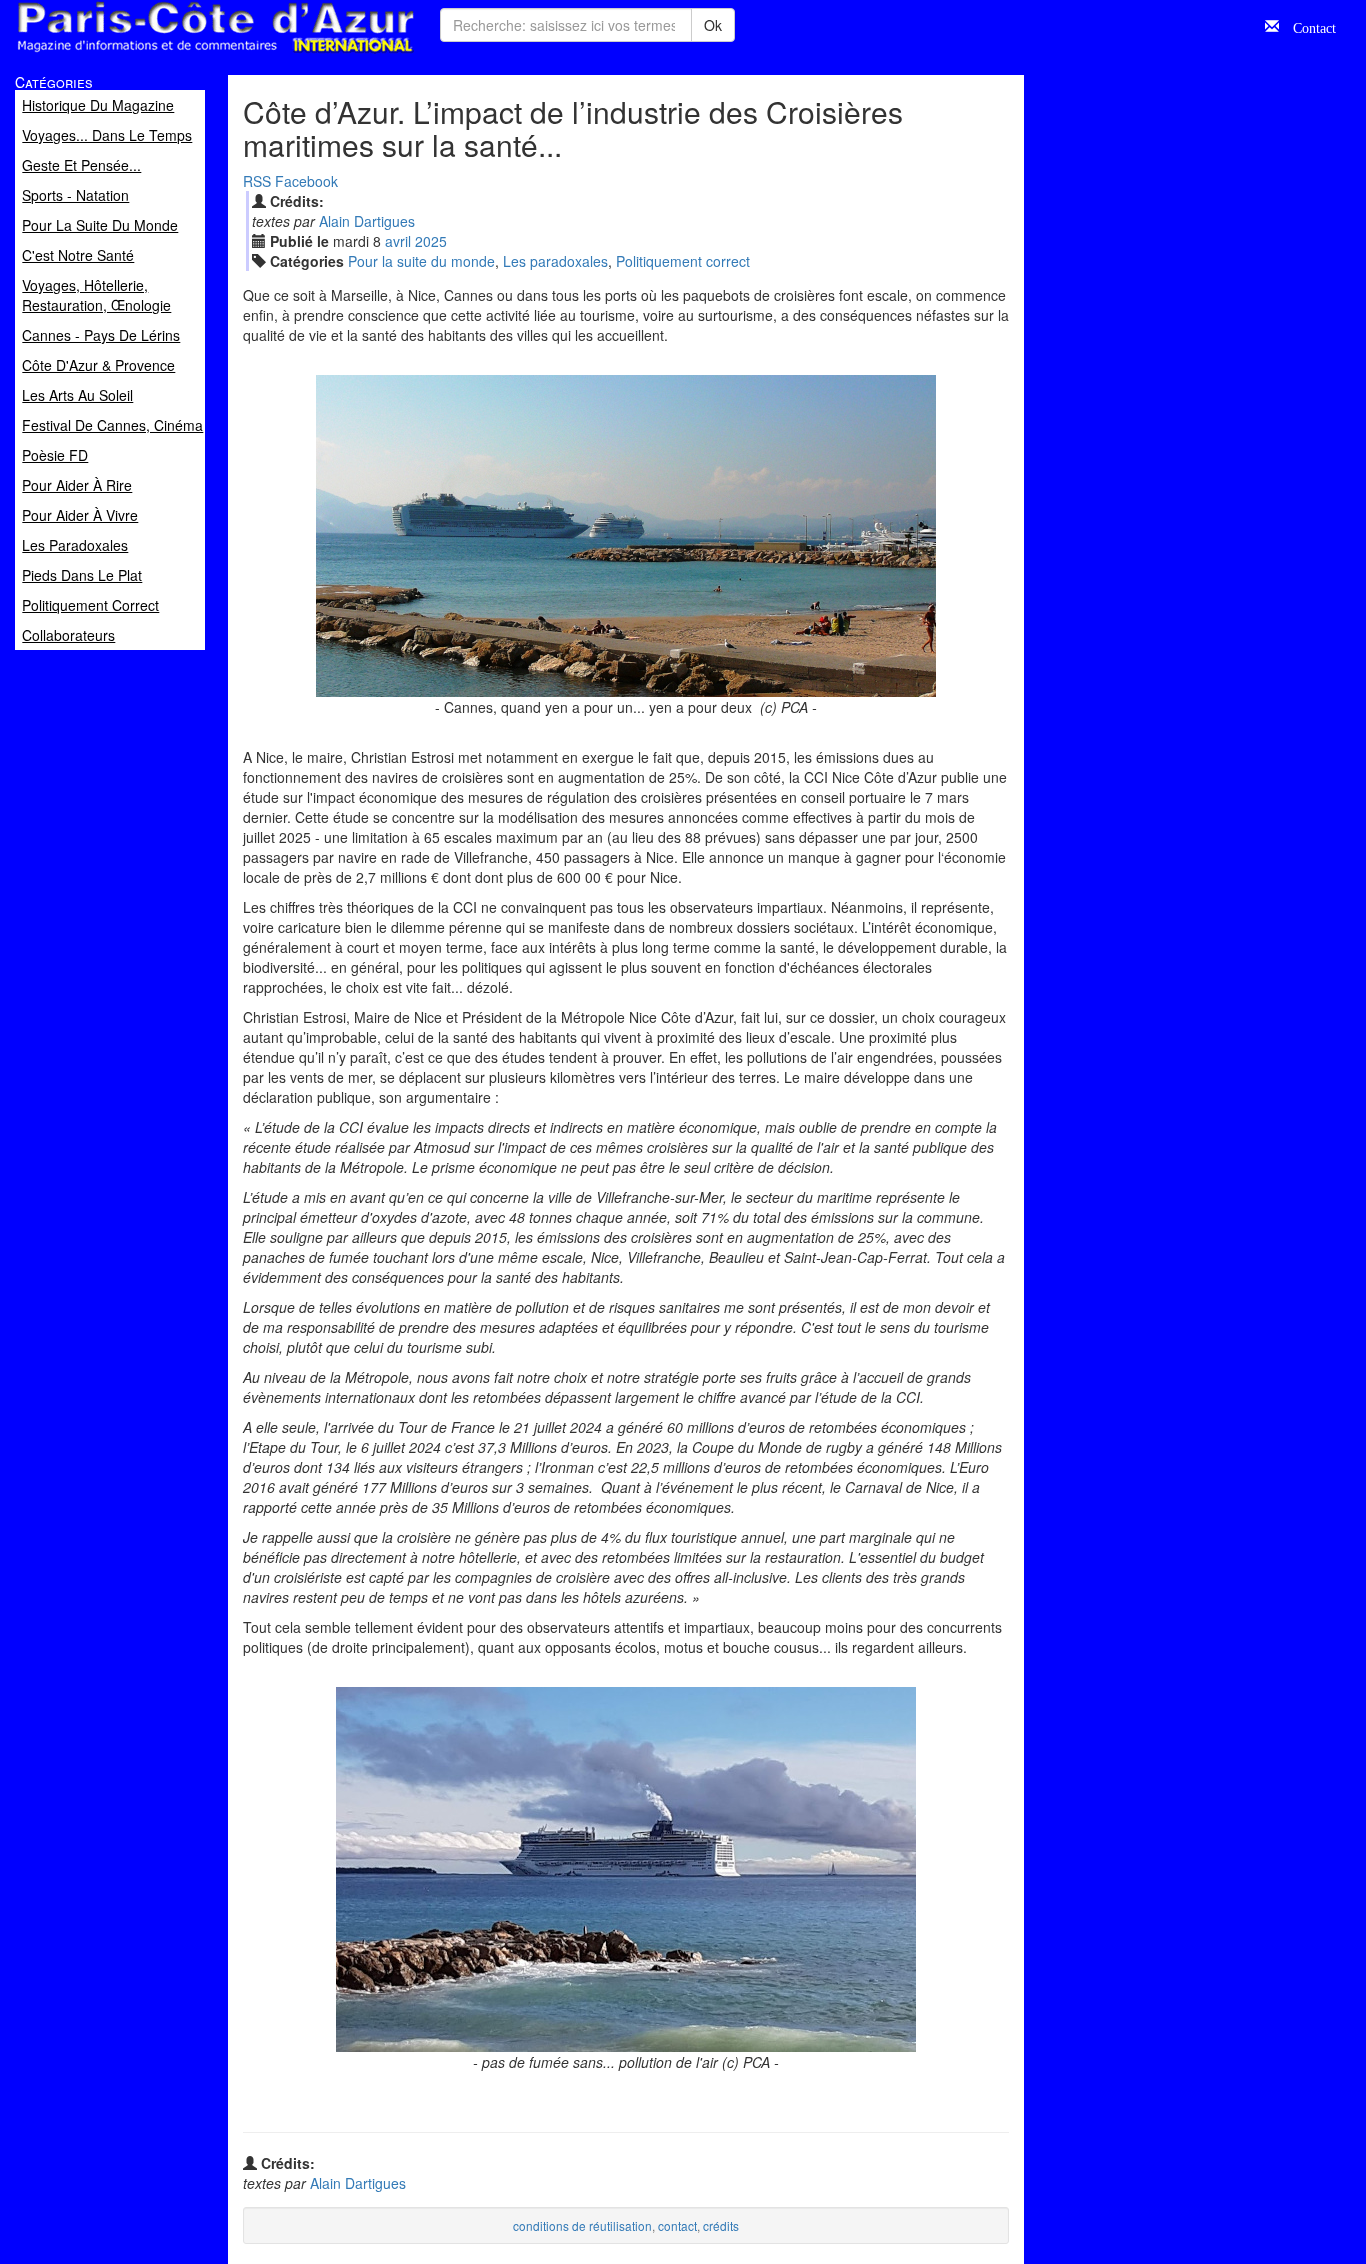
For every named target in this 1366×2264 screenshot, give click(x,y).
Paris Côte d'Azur (171, 53)
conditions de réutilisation (582, 2225)
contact (677, 2225)
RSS (257, 181)
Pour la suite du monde (421, 261)
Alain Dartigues (367, 221)
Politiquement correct (683, 261)
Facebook (306, 181)
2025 (431, 241)
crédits (721, 2225)
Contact (1307, 26)
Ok (713, 25)
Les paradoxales (555, 261)
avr (398, 241)
